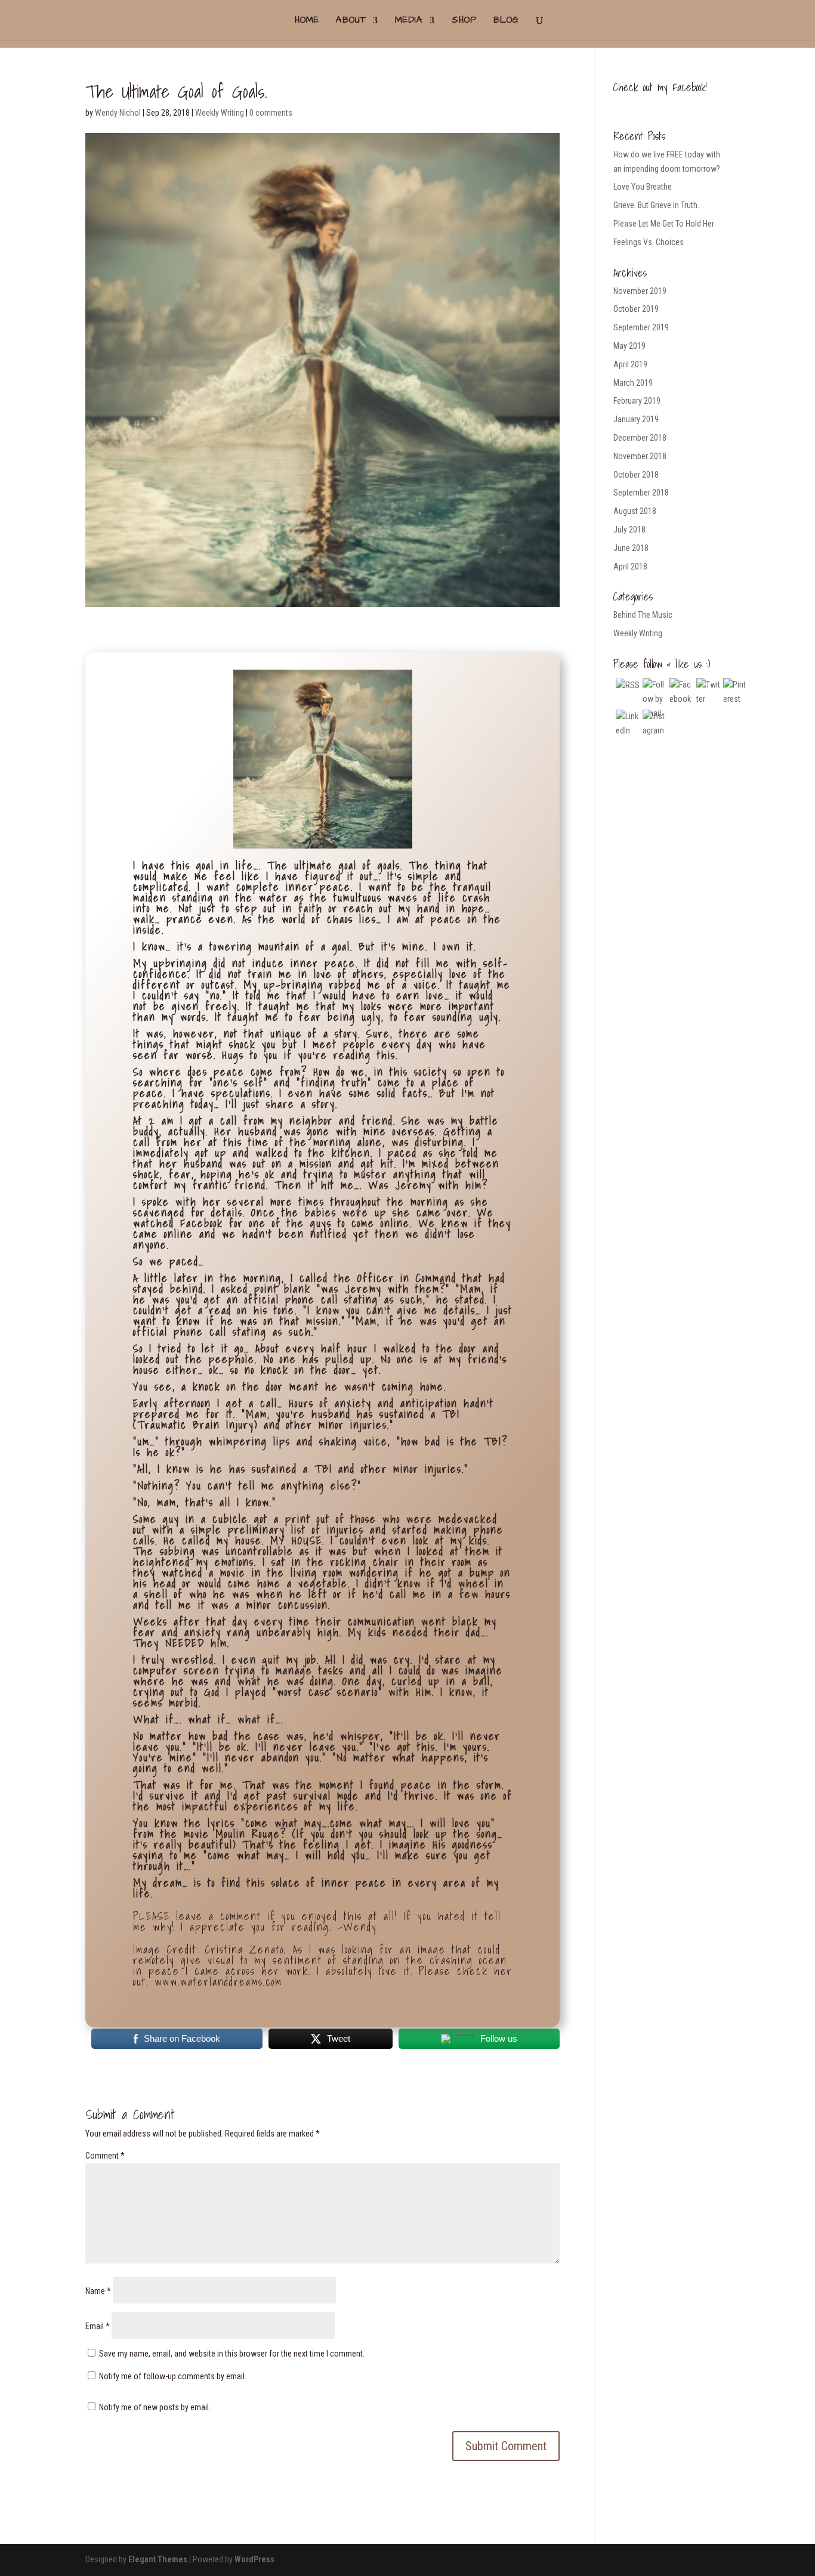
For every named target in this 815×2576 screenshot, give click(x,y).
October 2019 (636, 309)
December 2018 (640, 438)
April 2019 (630, 364)
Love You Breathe (643, 187)
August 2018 (635, 511)
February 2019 (637, 401)
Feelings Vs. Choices (649, 242)
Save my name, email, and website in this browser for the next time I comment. (232, 2354)
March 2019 (633, 383)
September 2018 (641, 493)
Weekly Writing (220, 113)
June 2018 (631, 548)
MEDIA (409, 21)
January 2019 (636, 419)
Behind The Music (643, 615)
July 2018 (629, 530)
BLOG (506, 21)
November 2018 (640, 456)
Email (98, 2326)
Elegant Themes (158, 2559)
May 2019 (629, 346)
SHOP (464, 21)
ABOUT (351, 21)
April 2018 (630, 566)
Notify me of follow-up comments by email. (173, 2376)
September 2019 (641, 327)
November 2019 (640, 291)
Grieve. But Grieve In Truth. (656, 205)
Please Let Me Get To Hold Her (664, 224)
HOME (307, 21)
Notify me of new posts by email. (155, 2407)
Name (98, 2291)
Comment (105, 2156)
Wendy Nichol (118, 113)
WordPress (254, 2559)
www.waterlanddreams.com (218, 1982)
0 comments (271, 113)
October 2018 (636, 475)
